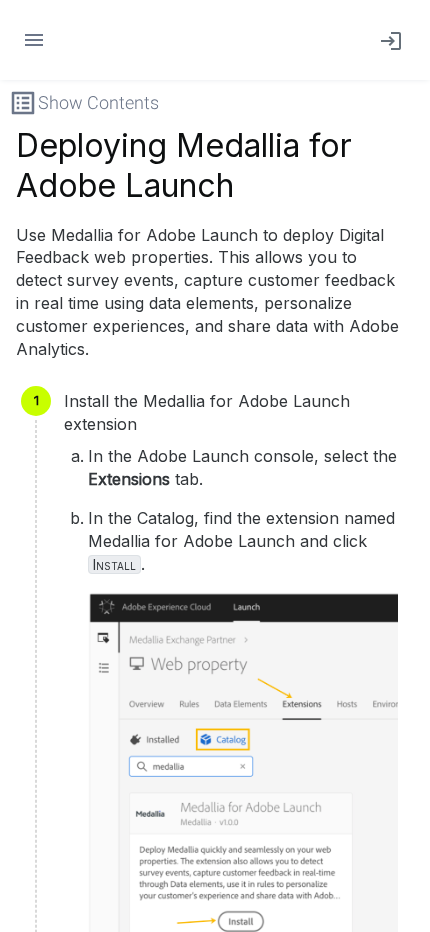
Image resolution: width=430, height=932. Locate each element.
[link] (387, 40)
